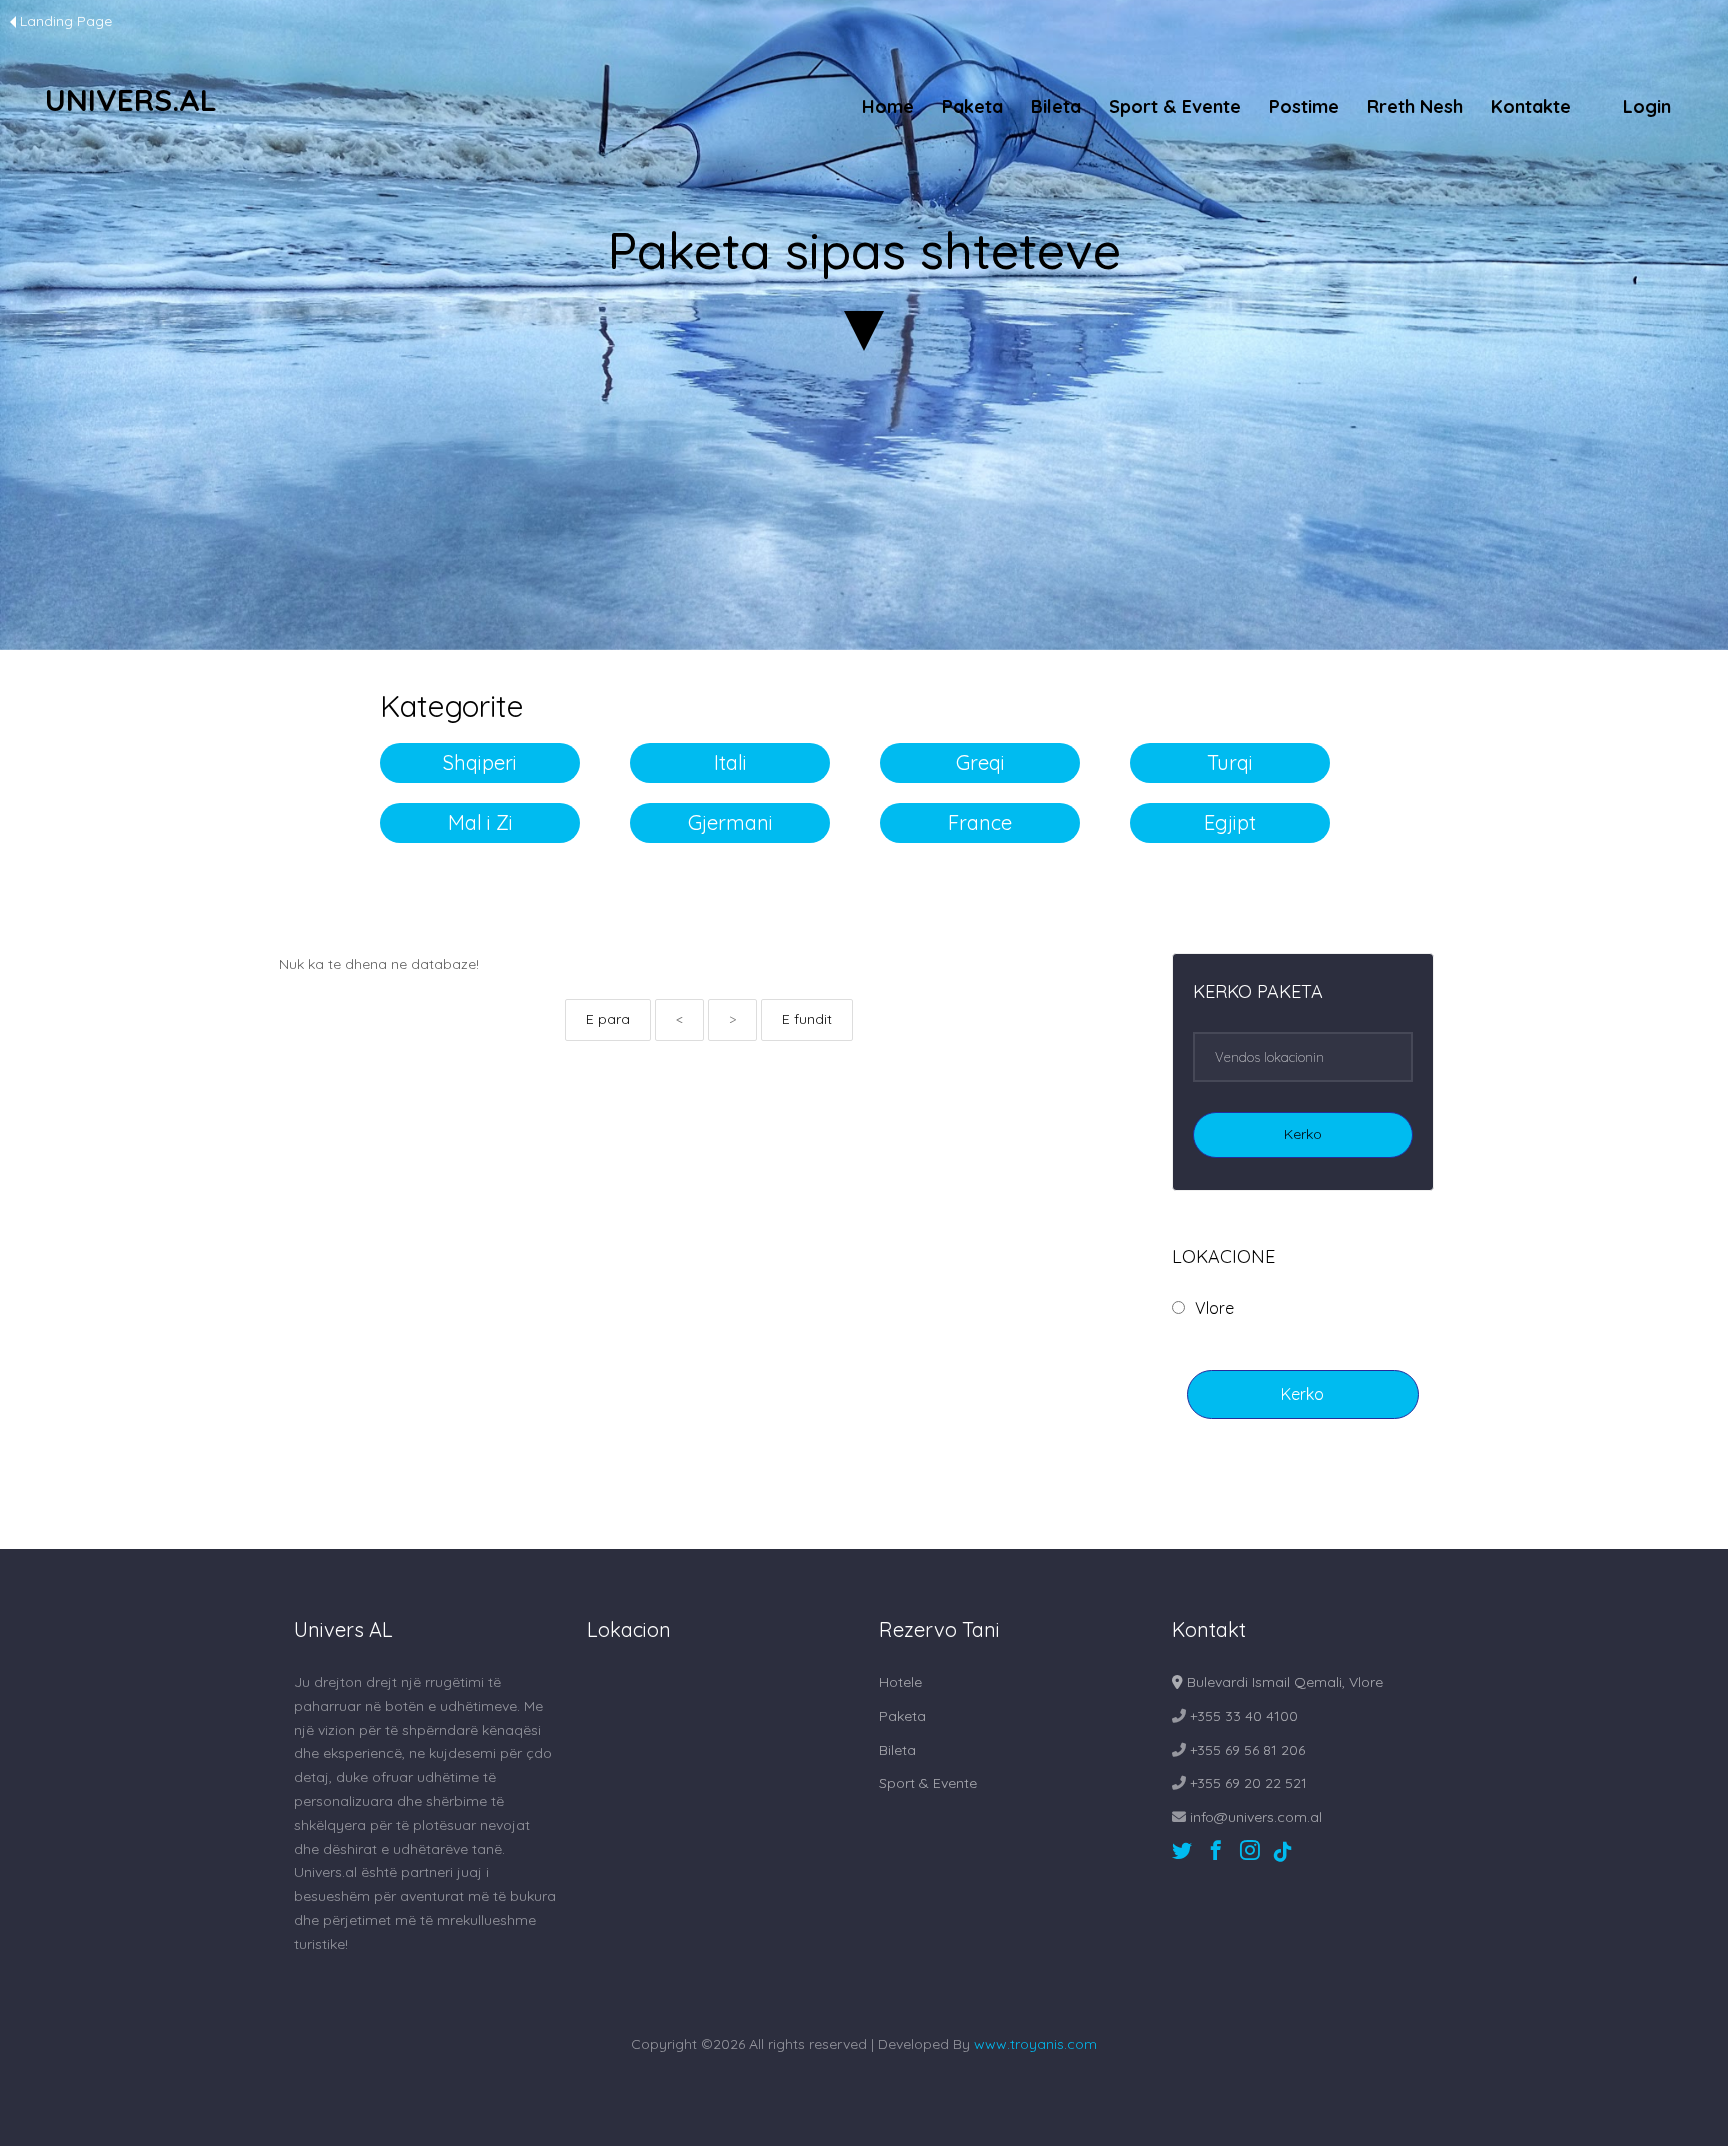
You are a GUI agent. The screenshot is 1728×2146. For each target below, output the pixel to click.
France (980, 822)
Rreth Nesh (1415, 106)
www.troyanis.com (1035, 2044)
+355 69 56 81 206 (1245, 1750)
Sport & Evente (1175, 106)
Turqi (1230, 762)
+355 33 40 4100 (1242, 1716)
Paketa (972, 106)
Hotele (900, 1682)
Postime (1304, 106)
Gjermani (730, 822)
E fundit (807, 1019)
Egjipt (1230, 822)
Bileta (1056, 106)
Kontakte (1531, 106)
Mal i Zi (480, 822)
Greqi (980, 762)
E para (608, 1019)
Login (1647, 106)
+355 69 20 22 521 (1246, 1783)
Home (888, 106)
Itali (730, 762)
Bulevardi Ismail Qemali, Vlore (1283, 1682)
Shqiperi (480, 762)
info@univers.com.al (1254, 1817)
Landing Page (66, 21)
